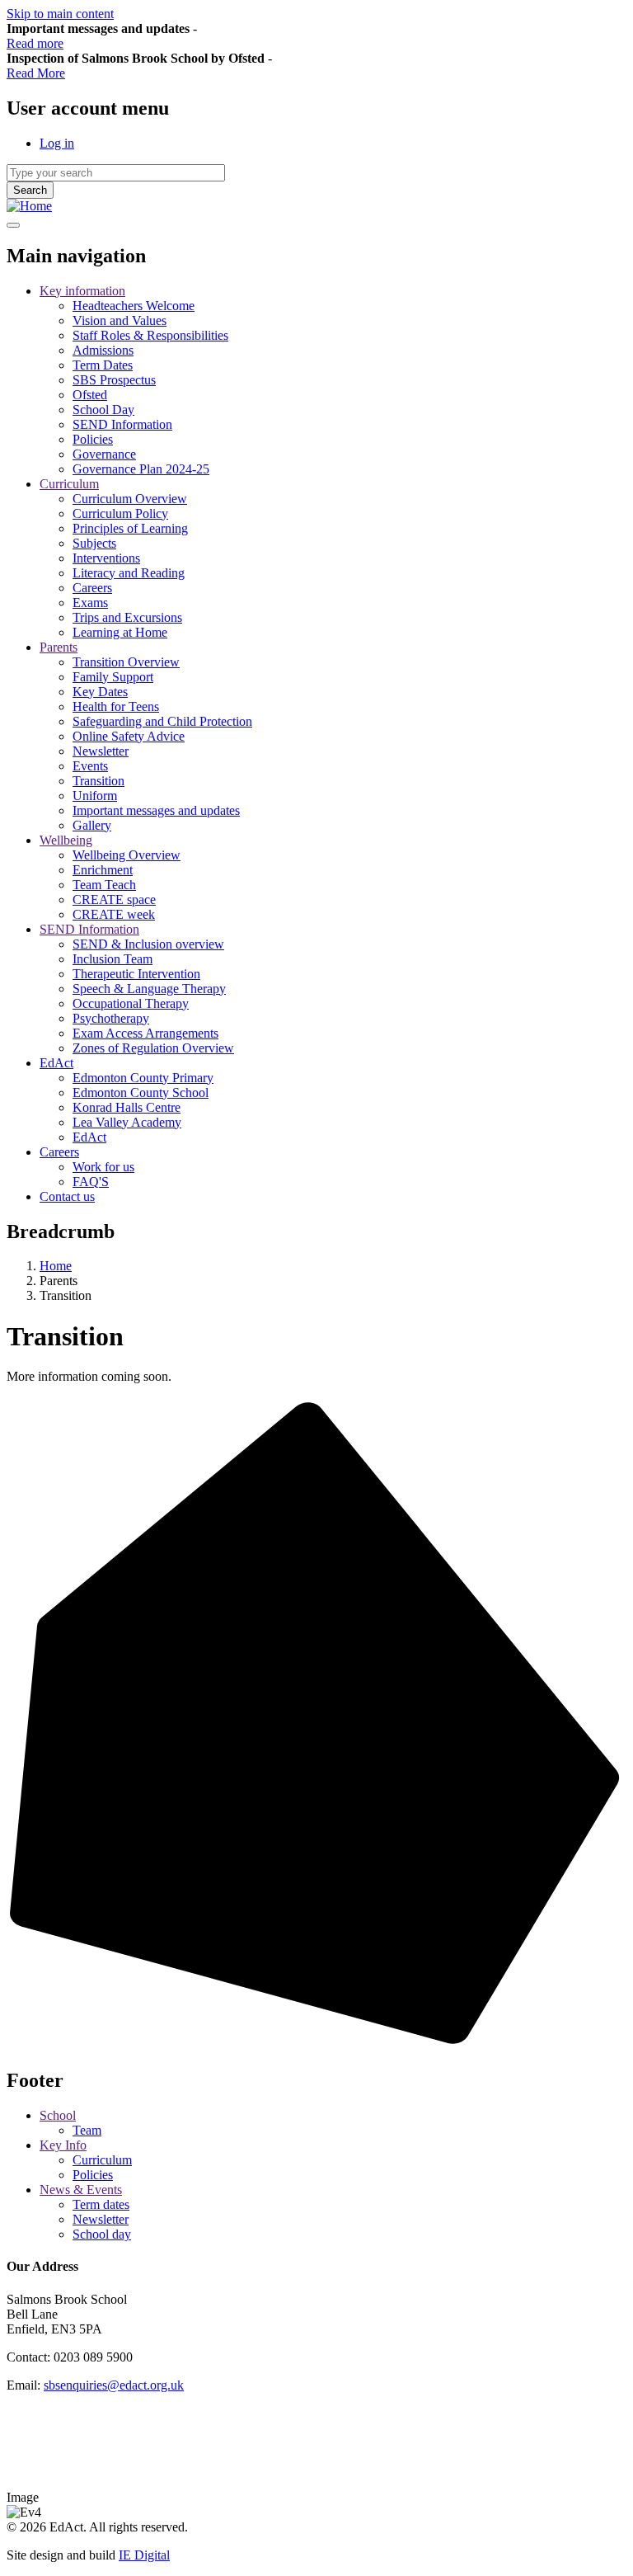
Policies (93, 439)
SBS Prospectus (114, 380)
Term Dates (103, 365)
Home (56, 1266)
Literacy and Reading (129, 573)
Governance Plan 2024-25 (141, 469)
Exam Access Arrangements (145, 1033)
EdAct (56, 1063)
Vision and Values (120, 320)
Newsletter (101, 751)
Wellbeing (66, 840)
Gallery (92, 825)
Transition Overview (126, 662)
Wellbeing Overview (127, 855)
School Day (103, 410)
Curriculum (69, 484)
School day (102, 2234)
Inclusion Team (113, 959)
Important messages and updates (156, 810)
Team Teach (104, 885)
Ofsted (90, 395)
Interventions (106, 558)
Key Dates (100, 692)
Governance (104, 454)
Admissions (103, 350)
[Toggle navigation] (13, 225)
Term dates (101, 2204)
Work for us (103, 1167)
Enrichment (103, 870)
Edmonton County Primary (143, 1078)
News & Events (81, 2190)
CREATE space (114, 899)
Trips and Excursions (127, 617)
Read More (36, 73)
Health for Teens (116, 706)
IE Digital (144, 2555)
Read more (35, 43)
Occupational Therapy (131, 1003)
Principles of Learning (130, 528)
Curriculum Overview (130, 499)
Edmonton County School (141, 1093)
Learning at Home (120, 632)
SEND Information (122, 424)
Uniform (95, 796)
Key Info (63, 2145)
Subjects (94, 543)
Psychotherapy (111, 1018)
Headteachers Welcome (134, 306)
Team (87, 2130)
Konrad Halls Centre (127, 1107)
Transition (98, 781)
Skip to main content (60, 14)
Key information (82, 291)
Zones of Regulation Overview (153, 1048)
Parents (59, 647)
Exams (90, 603)
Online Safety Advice (129, 736)
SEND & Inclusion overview (148, 944)
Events (90, 766)
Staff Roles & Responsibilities (150, 335)
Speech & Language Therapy (149, 989)
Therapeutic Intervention (136, 974)
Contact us (67, 1196)
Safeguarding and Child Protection (162, 721)
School (58, 2115)
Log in (57, 143)
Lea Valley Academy (127, 1122)
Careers (92, 588)
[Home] (29, 206)
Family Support (113, 677)
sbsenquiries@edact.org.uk (114, 2385)
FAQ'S (91, 1182)
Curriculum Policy (120, 513)
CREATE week (114, 914)
